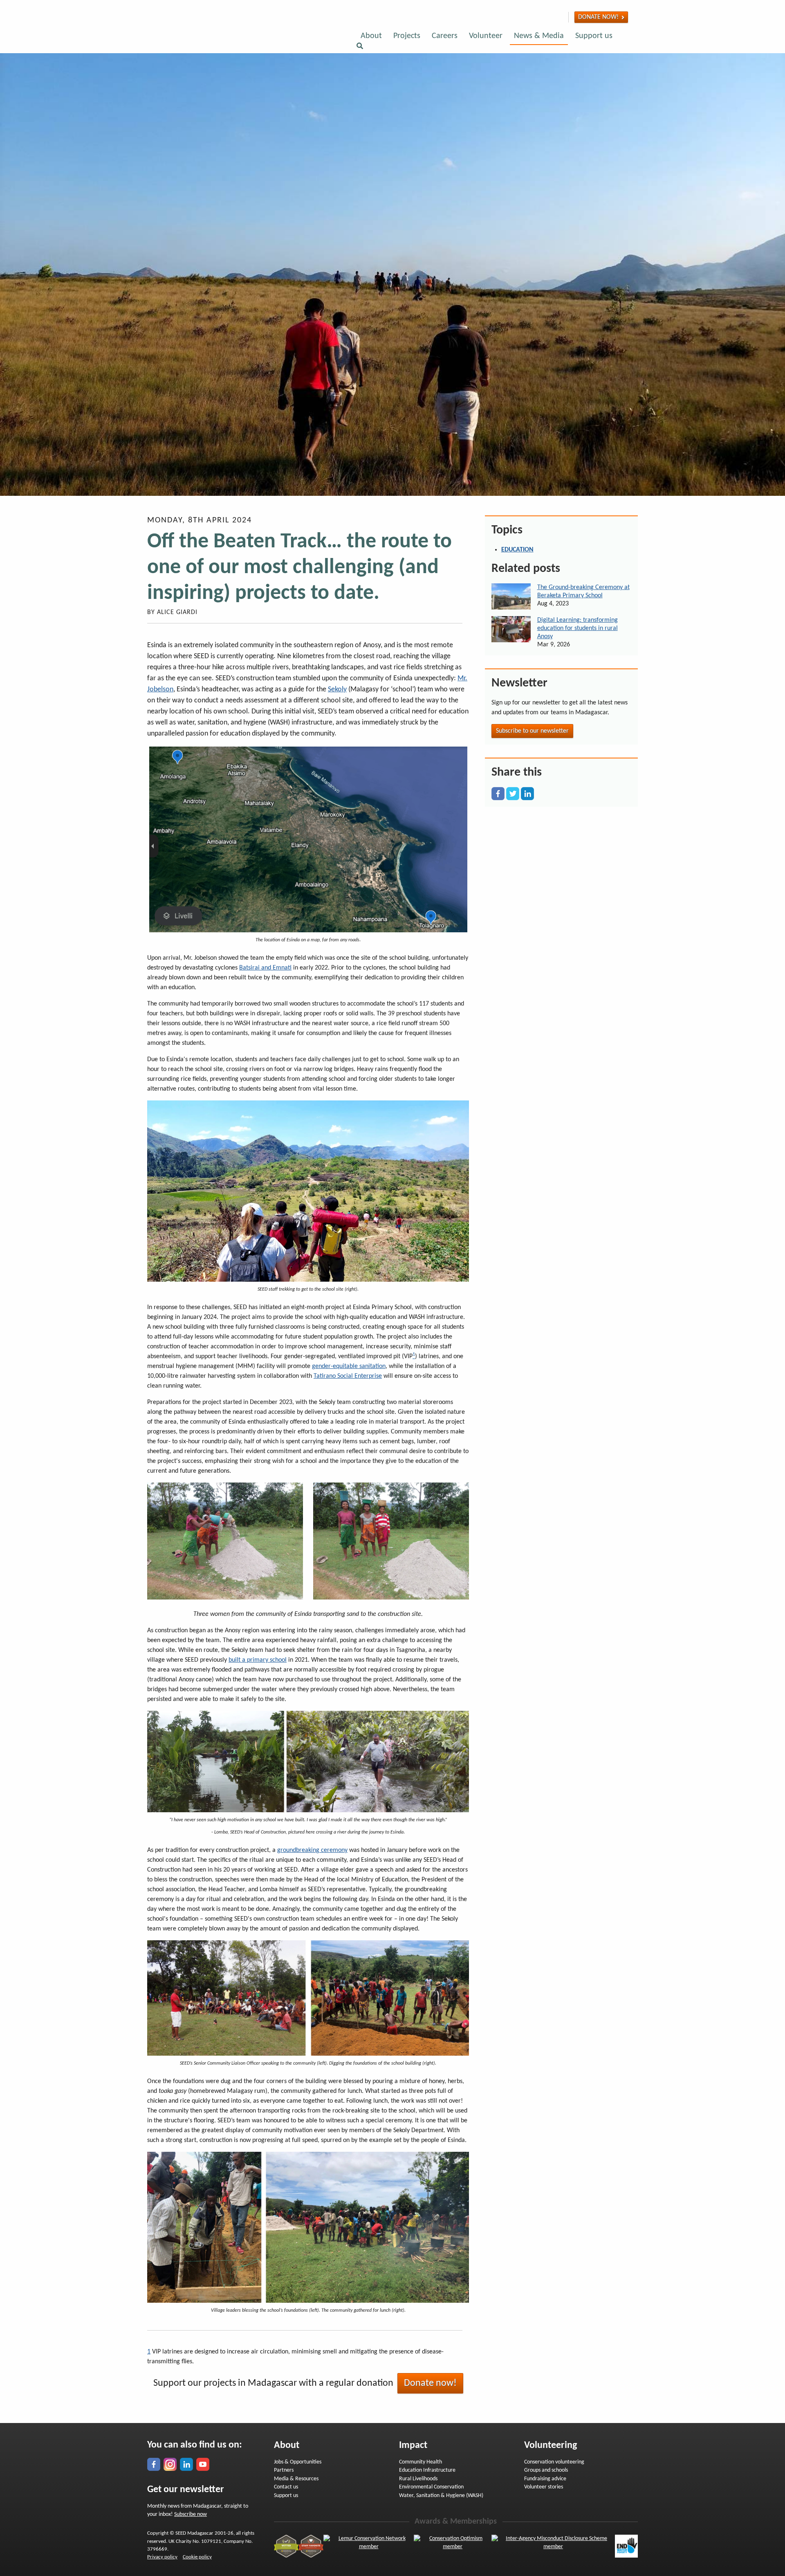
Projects (407, 36)
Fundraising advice (545, 2479)
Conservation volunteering (554, 2462)
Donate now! (598, 17)
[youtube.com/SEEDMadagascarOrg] (203, 2464)
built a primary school (258, 1660)
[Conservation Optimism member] (452, 2546)
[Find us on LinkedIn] (544, 17)
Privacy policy (162, 2557)
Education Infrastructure (427, 2470)
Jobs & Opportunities (298, 2462)
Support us (594, 36)
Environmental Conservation (431, 2487)
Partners (284, 2470)
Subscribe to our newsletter (532, 731)
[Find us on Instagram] (536, 17)
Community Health (421, 2462)
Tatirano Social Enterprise (348, 1376)
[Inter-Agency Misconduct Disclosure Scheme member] (553, 2546)
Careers (445, 36)
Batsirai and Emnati (265, 968)
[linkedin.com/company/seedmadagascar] (186, 2464)
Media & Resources (296, 2479)
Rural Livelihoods (418, 2479)
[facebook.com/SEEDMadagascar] (154, 2464)
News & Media (539, 36)
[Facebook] (498, 793)
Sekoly (337, 690)
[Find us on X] (552, 17)
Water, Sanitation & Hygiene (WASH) (441, 2496)
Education (517, 550)
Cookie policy (197, 2557)
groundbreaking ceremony (312, 1850)
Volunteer (486, 36)
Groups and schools (546, 2470)
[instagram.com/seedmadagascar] (170, 2464)
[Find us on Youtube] (561, 17)
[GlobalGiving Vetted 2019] (286, 2546)
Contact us (286, 2487)
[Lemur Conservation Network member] (369, 2546)
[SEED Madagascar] (231, 38)
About (371, 36)
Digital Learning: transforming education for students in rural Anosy (578, 628)
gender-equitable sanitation (349, 1366)
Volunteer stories (544, 2487)
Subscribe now (191, 2514)
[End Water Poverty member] (626, 2546)
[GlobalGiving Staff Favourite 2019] (311, 2546)
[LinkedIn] (527, 793)
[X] (513, 793)
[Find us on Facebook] (528, 17)
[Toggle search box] (360, 47)
